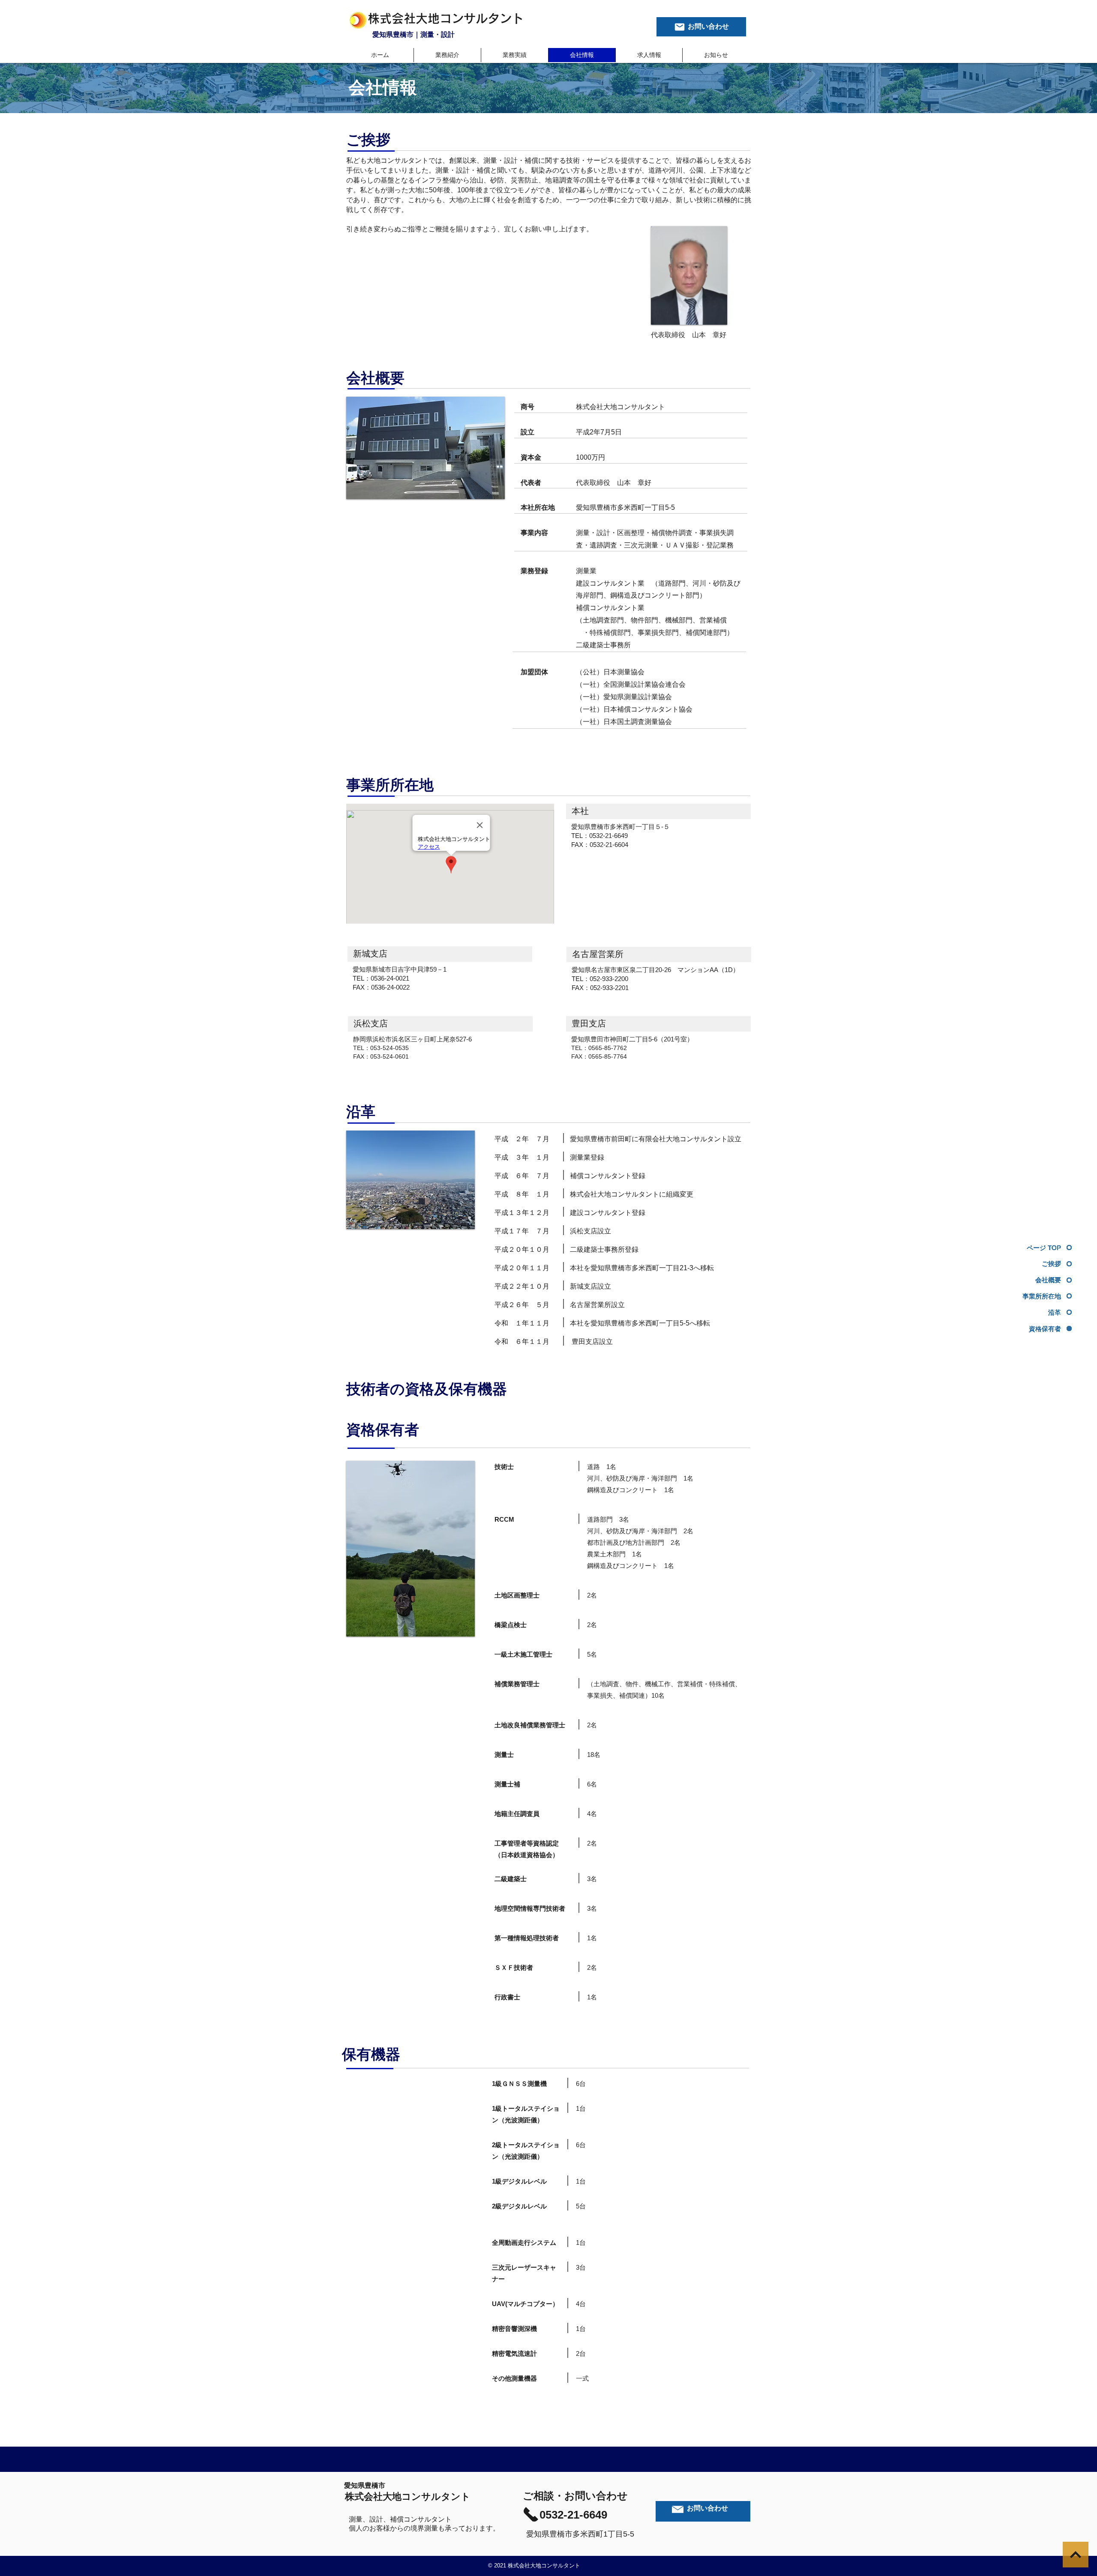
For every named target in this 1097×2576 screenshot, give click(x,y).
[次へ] (1076, 2555)
